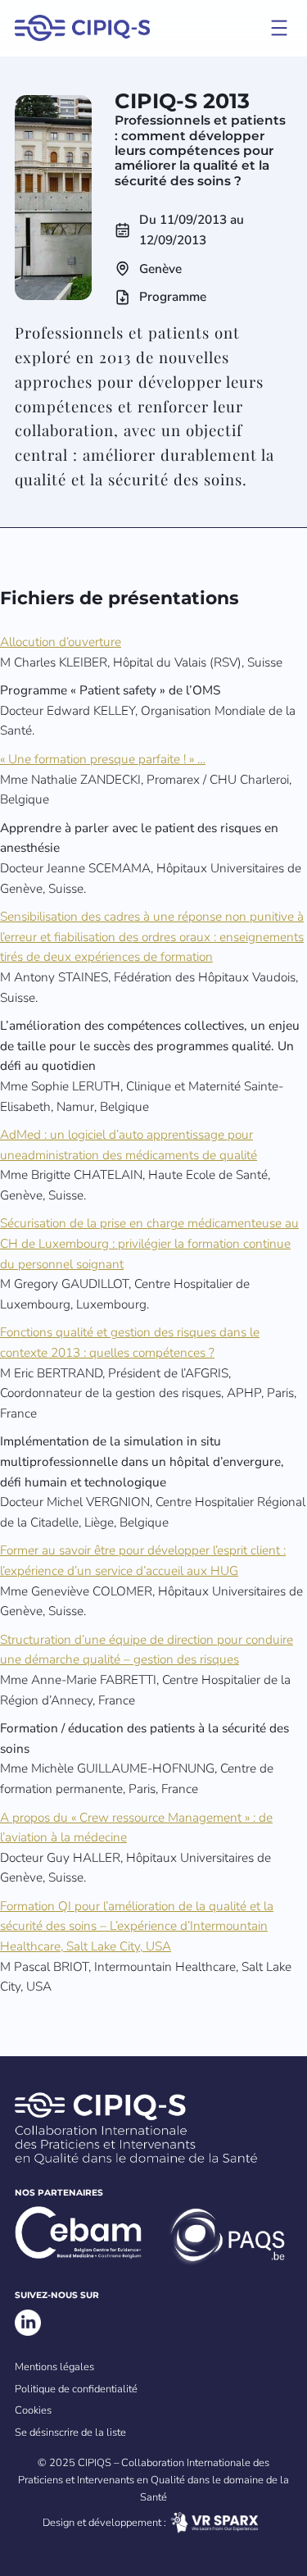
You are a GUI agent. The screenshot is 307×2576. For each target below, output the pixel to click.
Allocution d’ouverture (61, 642)
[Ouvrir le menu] (279, 28)
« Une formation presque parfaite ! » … (103, 759)
